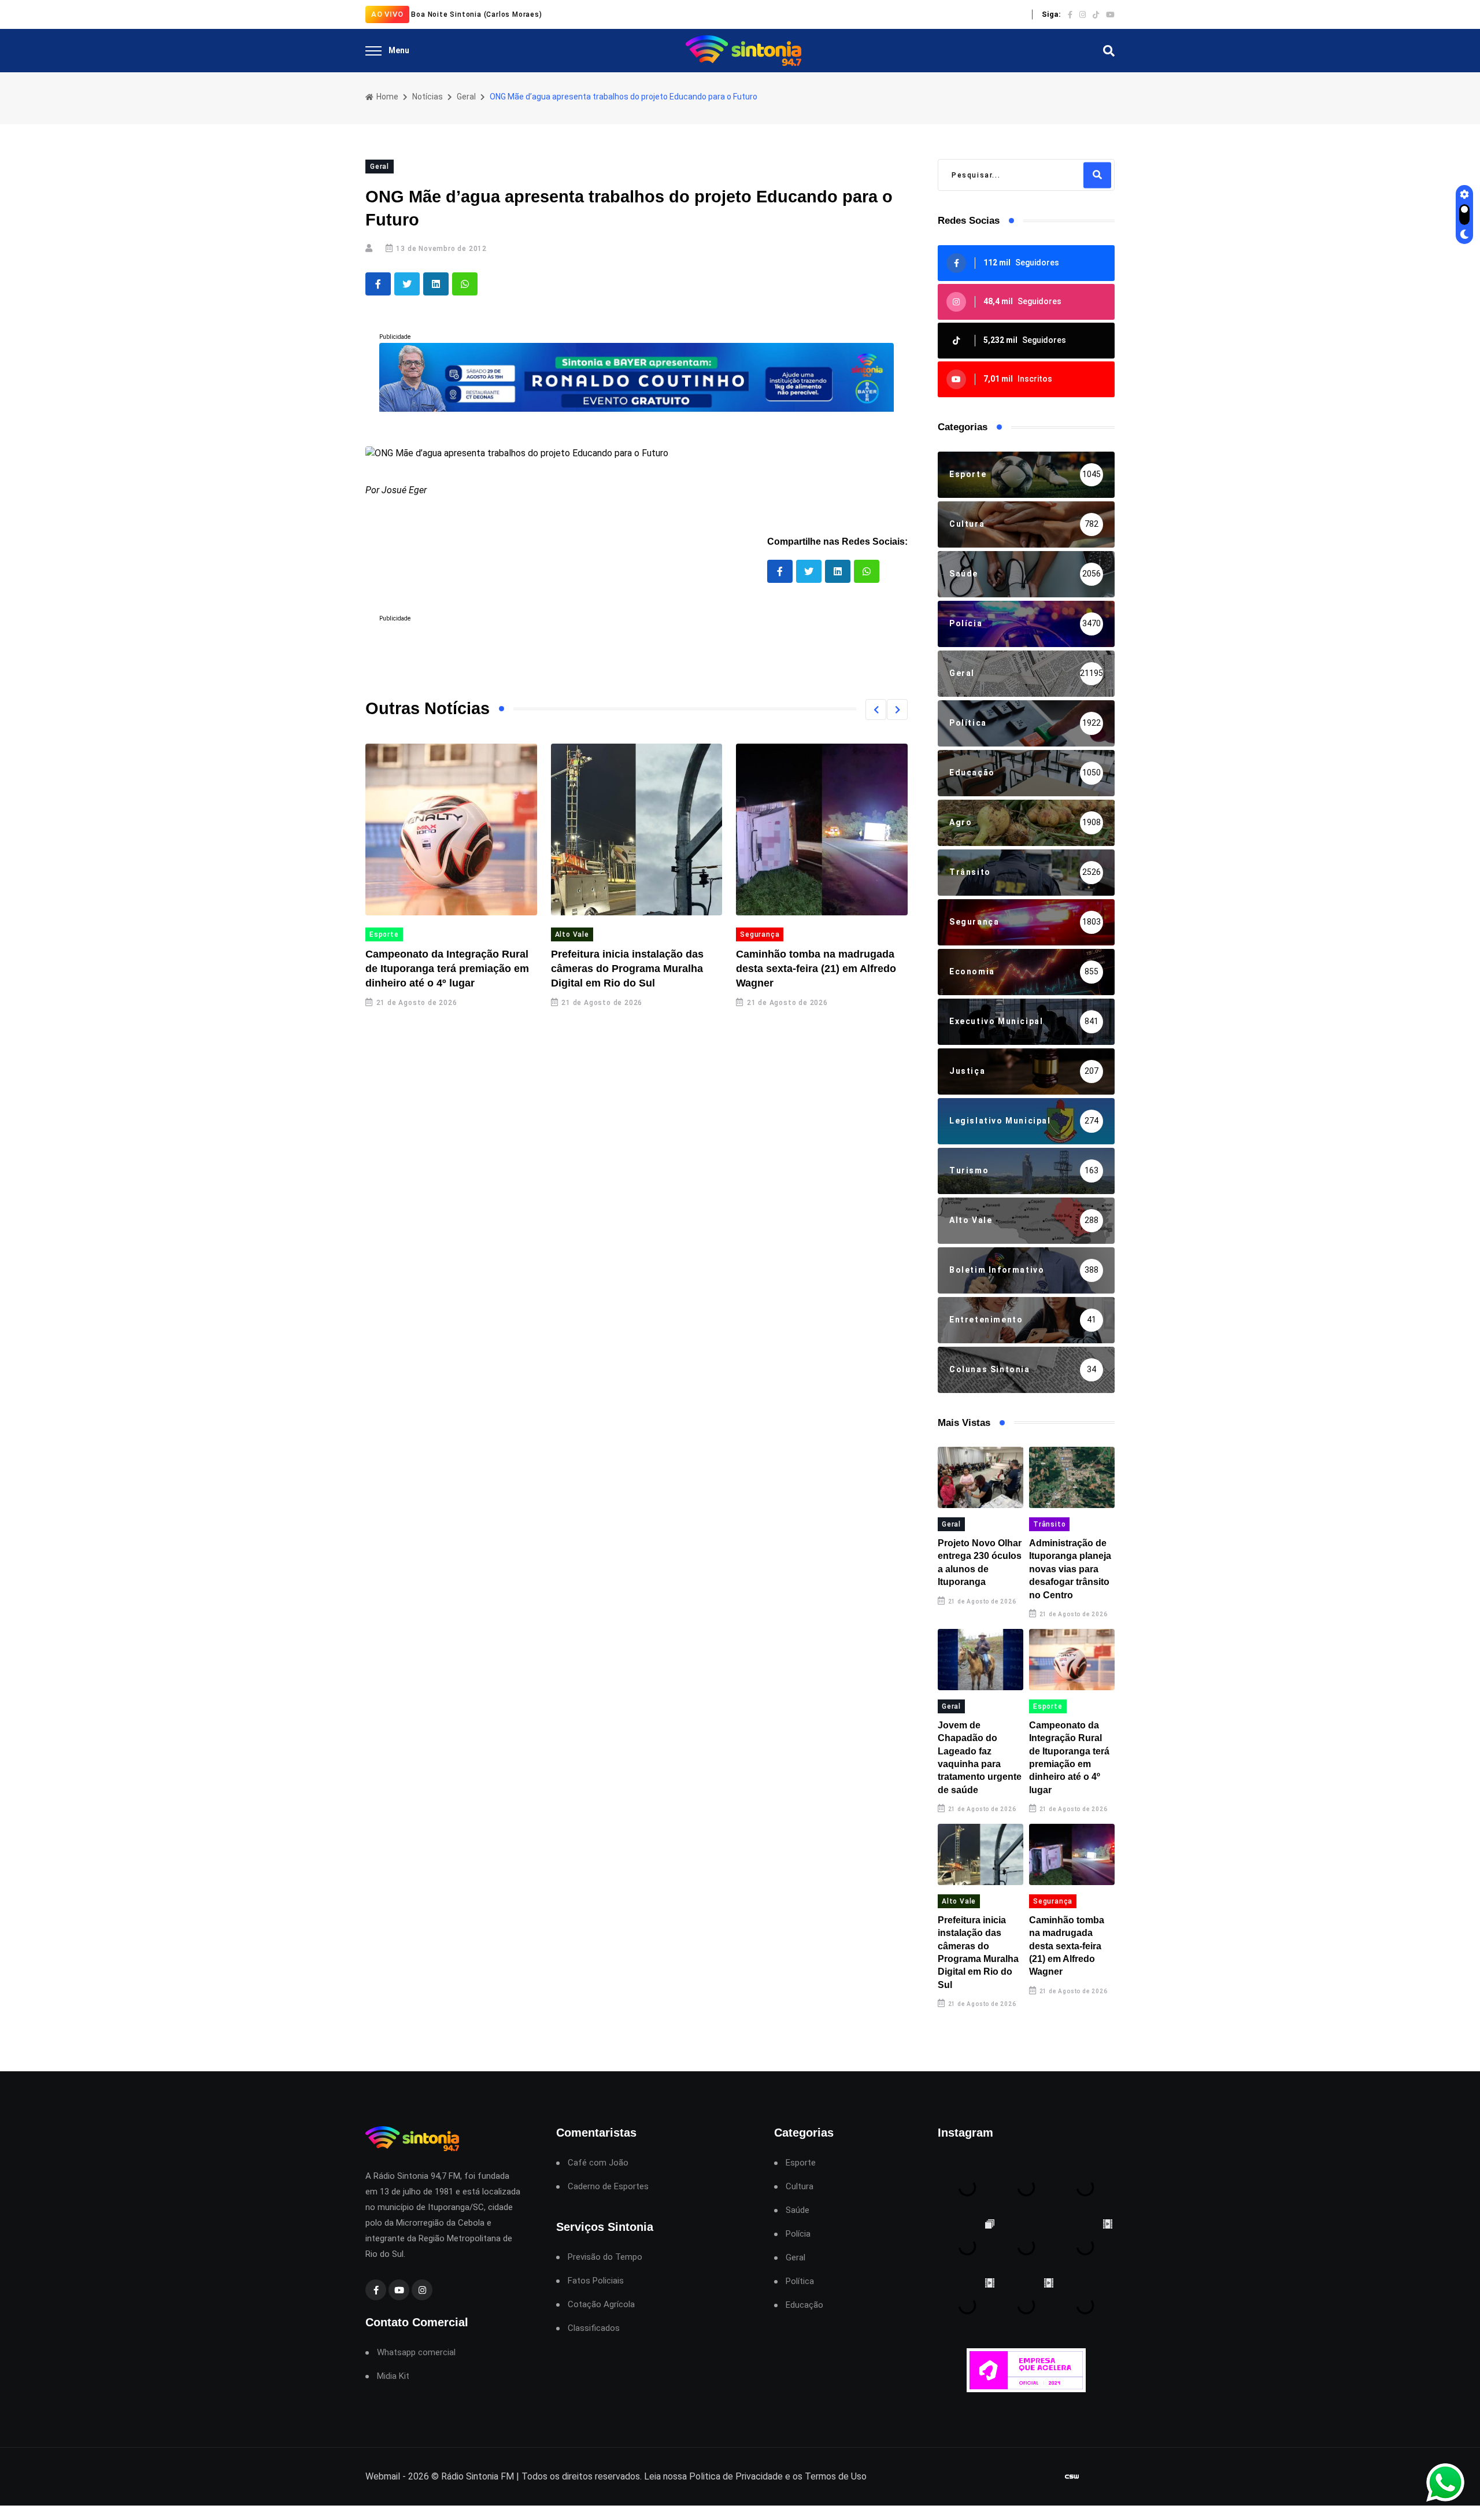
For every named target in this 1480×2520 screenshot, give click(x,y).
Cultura (800, 2187)
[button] (876, 710)
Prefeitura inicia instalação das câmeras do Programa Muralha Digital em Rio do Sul (627, 969)
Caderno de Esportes (608, 2187)
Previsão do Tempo (605, 2257)
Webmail (383, 2476)
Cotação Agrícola (601, 2305)
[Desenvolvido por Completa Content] (1072, 2477)
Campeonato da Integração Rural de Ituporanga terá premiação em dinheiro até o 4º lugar (447, 969)
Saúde (798, 2210)
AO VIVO (387, 14)
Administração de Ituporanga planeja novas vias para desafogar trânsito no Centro (1070, 1569)
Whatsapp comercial (416, 2353)
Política (800, 2281)
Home (386, 97)
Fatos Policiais (596, 2281)
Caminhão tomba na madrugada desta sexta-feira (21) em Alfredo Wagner (816, 969)
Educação (804, 2305)
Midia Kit (393, 2376)
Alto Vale (572, 934)
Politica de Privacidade (736, 2476)
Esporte (384, 934)
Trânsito (1049, 1524)
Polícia (798, 2234)
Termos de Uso (836, 2476)
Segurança (760, 934)
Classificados (594, 2328)
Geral (466, 97)
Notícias (428, 97)
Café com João (598, 2163)
